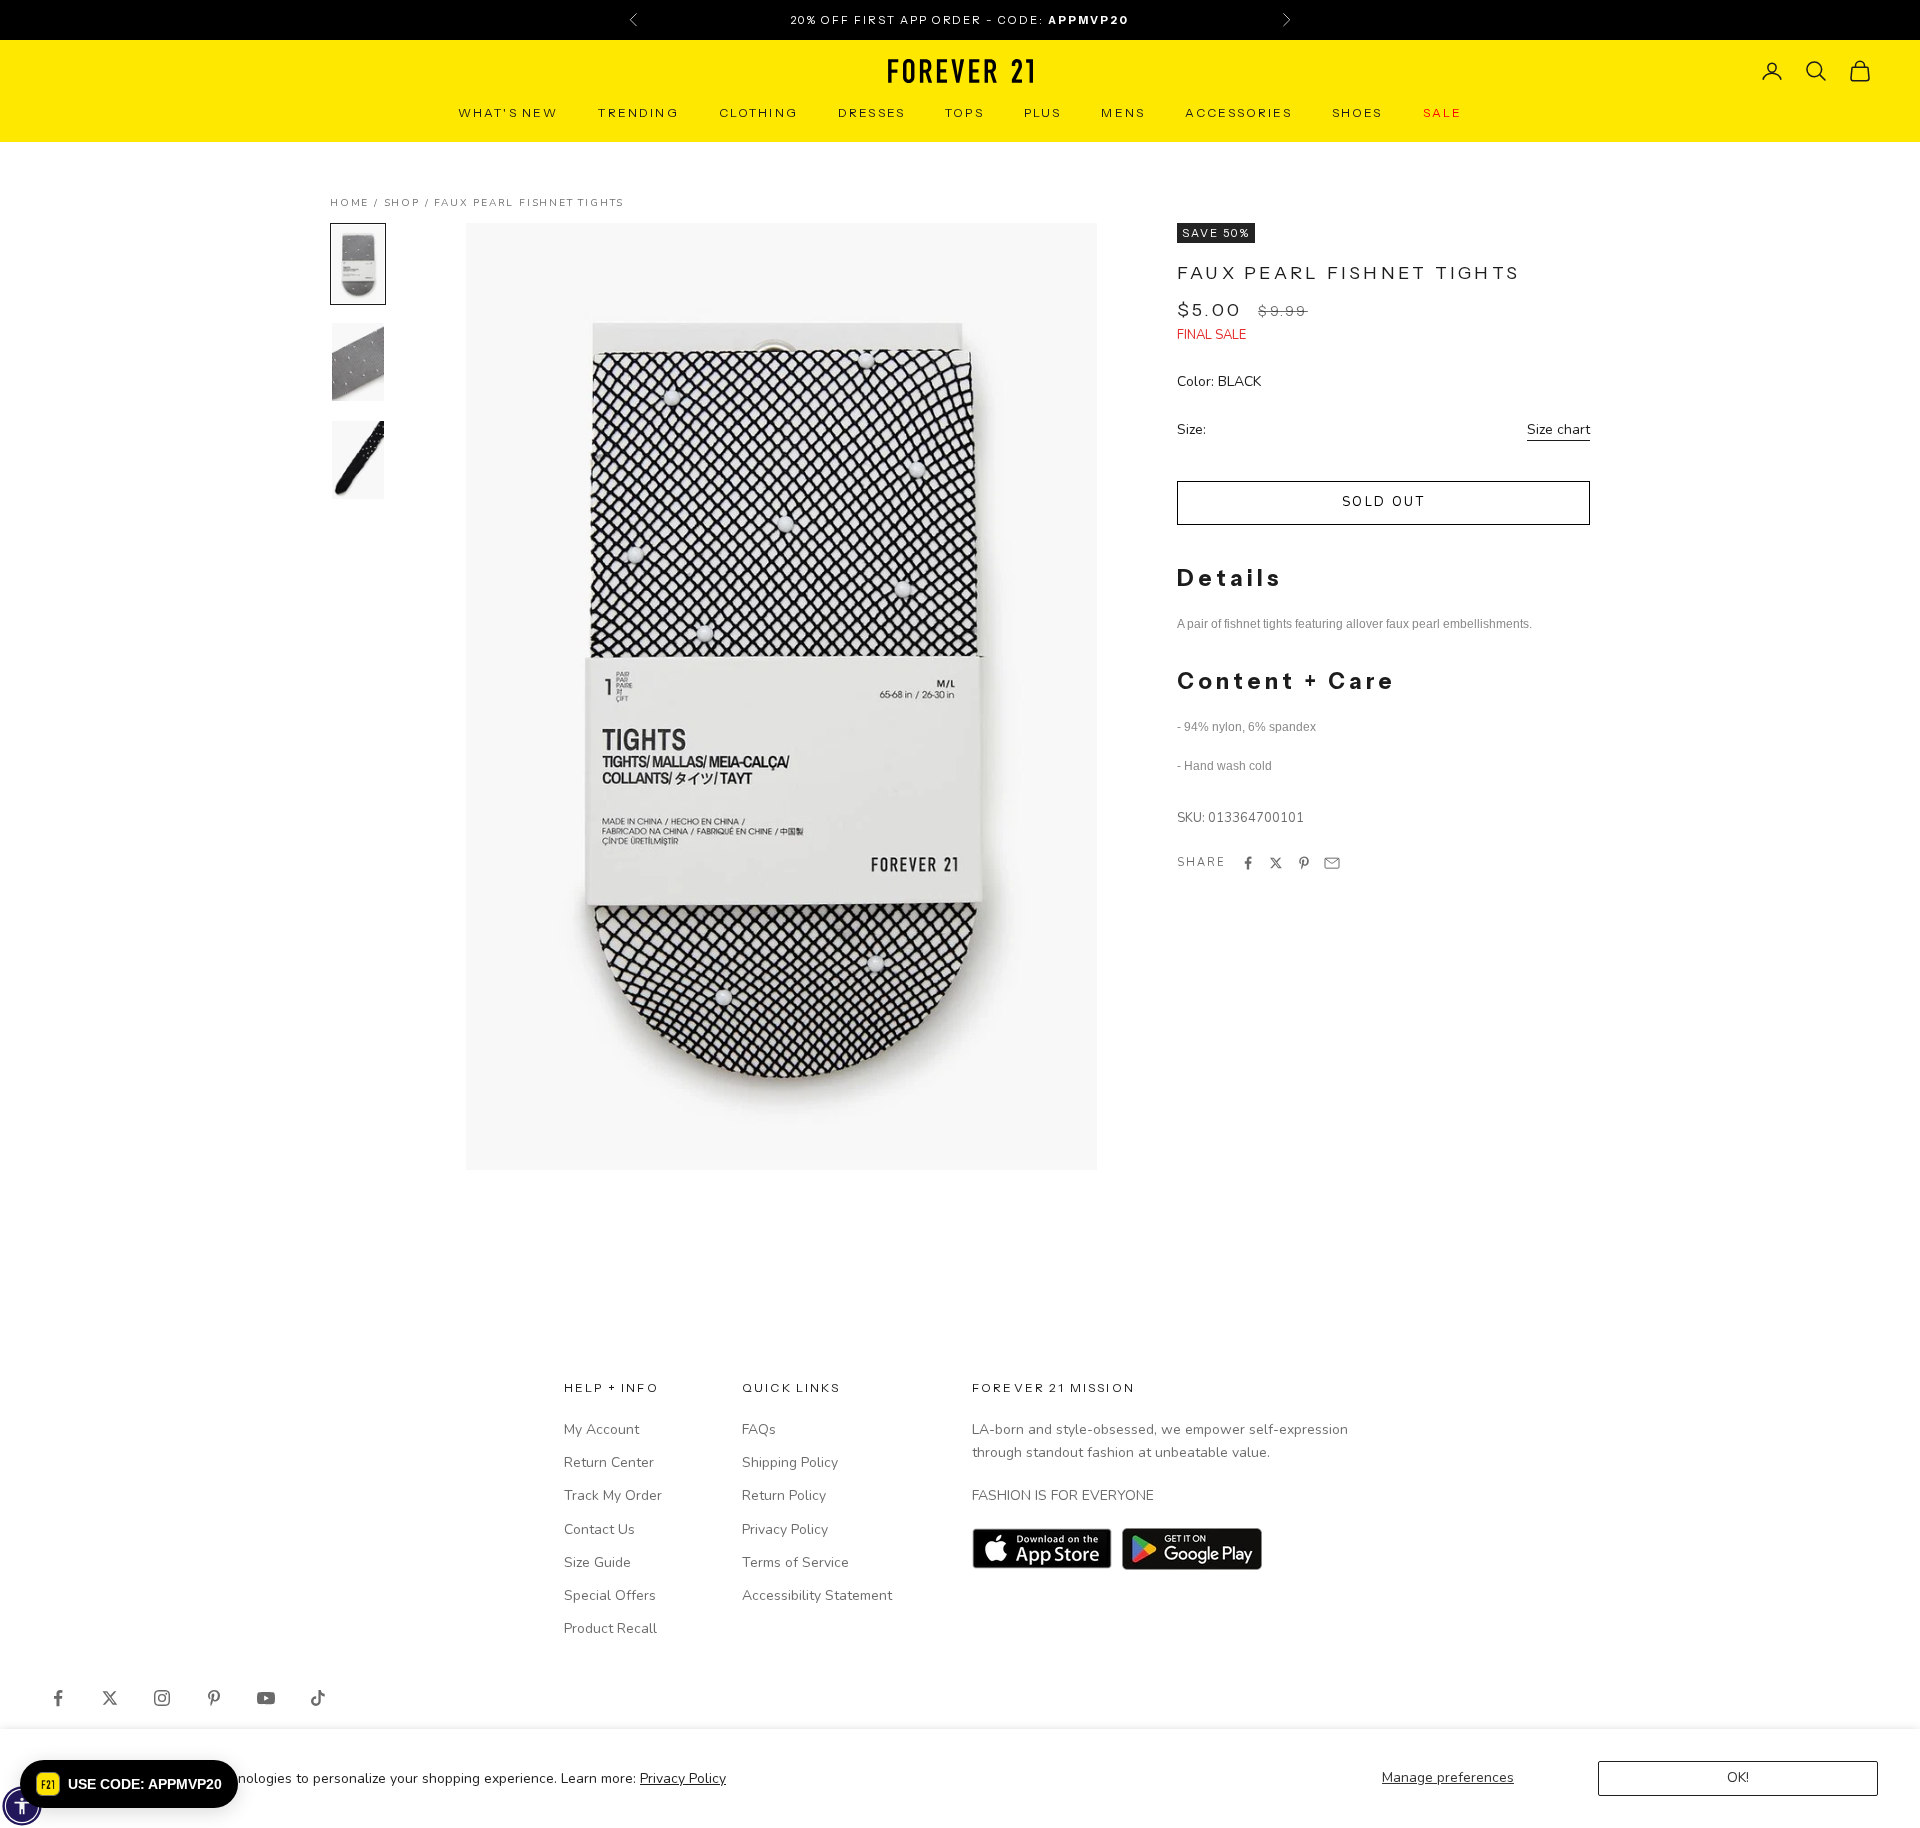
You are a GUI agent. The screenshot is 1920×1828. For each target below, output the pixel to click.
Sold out (1383, 502)
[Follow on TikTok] (318, 1698)
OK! (1738, 1777)
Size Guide (597, 1562)
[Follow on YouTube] (266, 1698)
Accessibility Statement (817, 1595)
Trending (638, 112)
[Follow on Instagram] (162, 1698)
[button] (129, 1784)
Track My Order (613, 1495)
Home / (357, 203)
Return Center (609, 1462)
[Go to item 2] (358, 362)
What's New (508, 112)
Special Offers (610, 1595)
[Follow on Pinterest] (214, 1698)
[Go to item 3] (358, 460)
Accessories (1238, 112)
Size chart (1558, 429)
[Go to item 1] (358, 264)
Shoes (1357, 112)
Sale (1443, 112)
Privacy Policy (683, 1778)
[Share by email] (1332, 863)
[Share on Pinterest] (1304, 863)
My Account (601, 1429)
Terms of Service (795, 1562)
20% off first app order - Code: (960, 20)
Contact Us (599, 1529)
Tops (964, 112)
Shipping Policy (790, 1462)
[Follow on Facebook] (58, 1698)
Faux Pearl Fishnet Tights (529, 203)
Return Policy (784, 1495)
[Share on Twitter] (1276, 863)
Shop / (409, 203)
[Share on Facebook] (1248, 863)
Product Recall (610, 1628)
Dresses (871, 112)
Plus (1043, 112)
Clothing (758, 112)
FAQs (759, 1429)
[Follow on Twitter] (110, 1698)
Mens (1123, 112)
